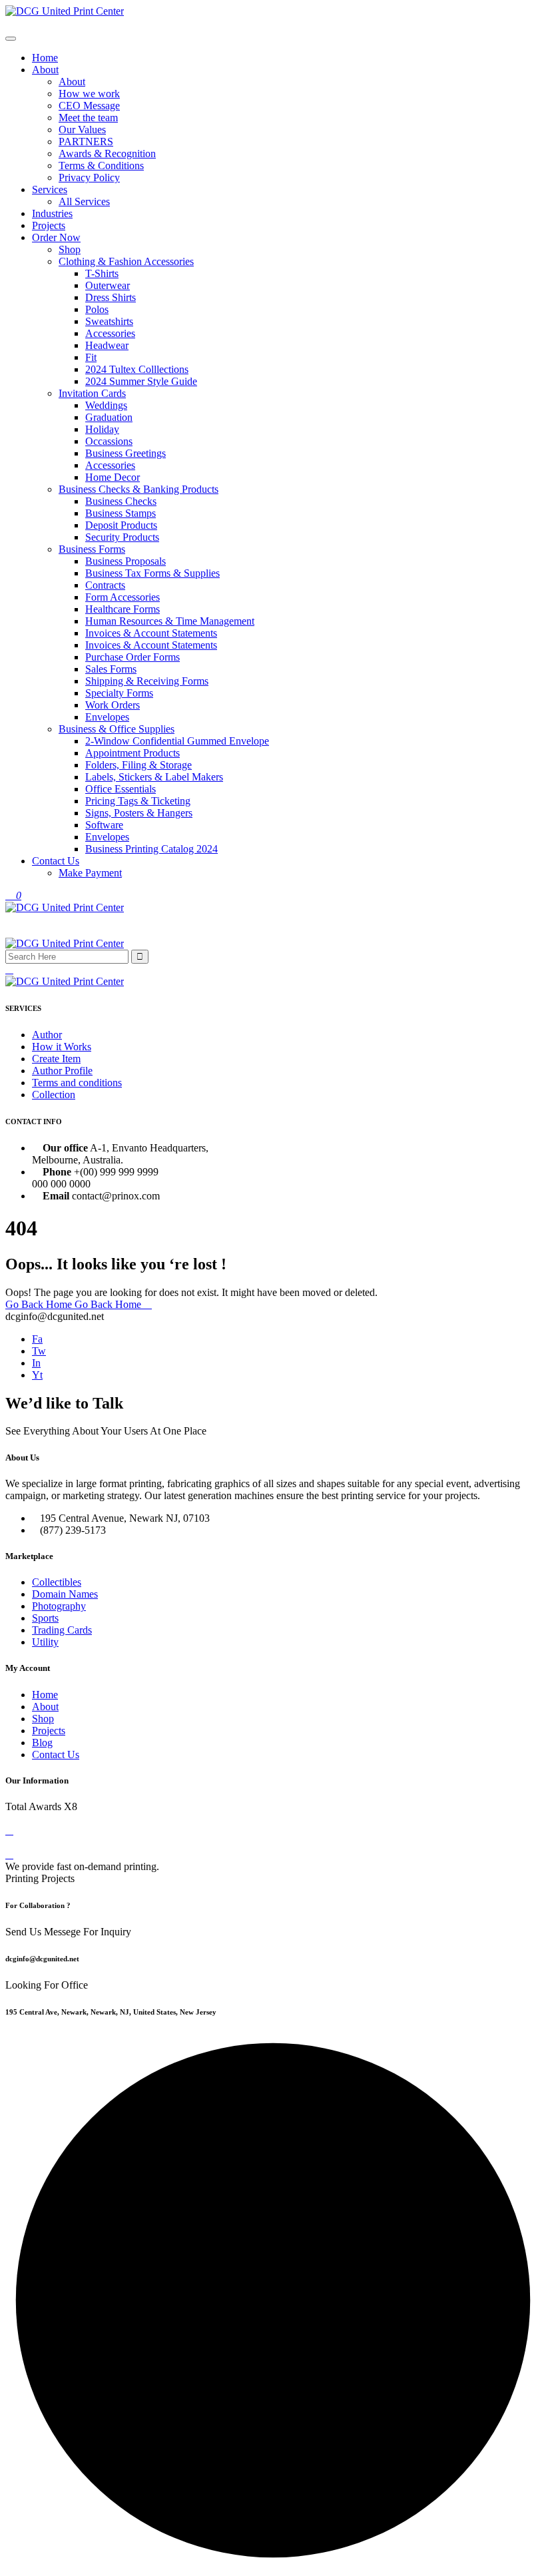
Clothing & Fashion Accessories (126, 261)
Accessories (110, 333)
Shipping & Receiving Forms (147, 681)
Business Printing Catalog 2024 (151, 849)
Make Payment (90, 873)
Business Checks (121, 501)
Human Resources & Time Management (170, 621)
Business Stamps (121, 513)
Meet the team (88, 118)
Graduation (109, 417)
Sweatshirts (109, 321)
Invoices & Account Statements (151, 633)
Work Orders (113, 705)
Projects (49, 225)
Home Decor (113, 477)
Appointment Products (133, 753)
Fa (37, 1339)
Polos (97, 309)
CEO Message (89, 106)
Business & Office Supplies (117, 729)
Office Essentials (121, 789)
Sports (45, 1618)
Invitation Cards (92, 393)
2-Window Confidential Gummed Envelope (177, 741)
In (36, 1363)
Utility (45, 1642)
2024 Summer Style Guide (141, 381)
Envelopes (107, 717)
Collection (54, 1095)
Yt (37, 1375)
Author (47, 1035)
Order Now (56, 237)
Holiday (102, 429)
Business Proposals (126, 561)
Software (104, 825)
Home (45, 58)
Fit (91, 357)
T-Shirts (102, 273)
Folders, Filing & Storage (138, 765)
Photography (59, 1606)
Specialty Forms (119, 693)
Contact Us (56, 861)
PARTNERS (86, 142)
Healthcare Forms (123, 609)
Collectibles (57, 1582)
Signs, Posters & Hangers (139, 813)
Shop (70, 249)
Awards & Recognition (107, 154)
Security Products (122, 537)
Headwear (107, 345)
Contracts (105, 585)
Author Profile (62, 1071)
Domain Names (65, 1594)
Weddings (106, 405)
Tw (39, 1351)
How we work (89, 94)
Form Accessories (123, 597)
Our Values (82, 130)
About (45, 70)
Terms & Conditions (101, 165)
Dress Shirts (111, 297)
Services (50, 189)
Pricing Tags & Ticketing (138, 801)
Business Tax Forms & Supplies (152, 573)
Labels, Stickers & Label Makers (154, 777)
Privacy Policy (89, 177)
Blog (42, 1743)
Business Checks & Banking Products (138, 489)
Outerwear (108, 285)
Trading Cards (62, 1630)
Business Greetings (126, 453)
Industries (52, 213)
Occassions (109, 441)
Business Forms (92, 549)
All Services (84, 201)
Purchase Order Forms (133, 657)
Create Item (56, 1059)
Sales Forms (111, 669)
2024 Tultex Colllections (137, 369)
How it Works (62, 1047)
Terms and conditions (77, 1083)
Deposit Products (121, 525)
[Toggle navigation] (11, 39)
